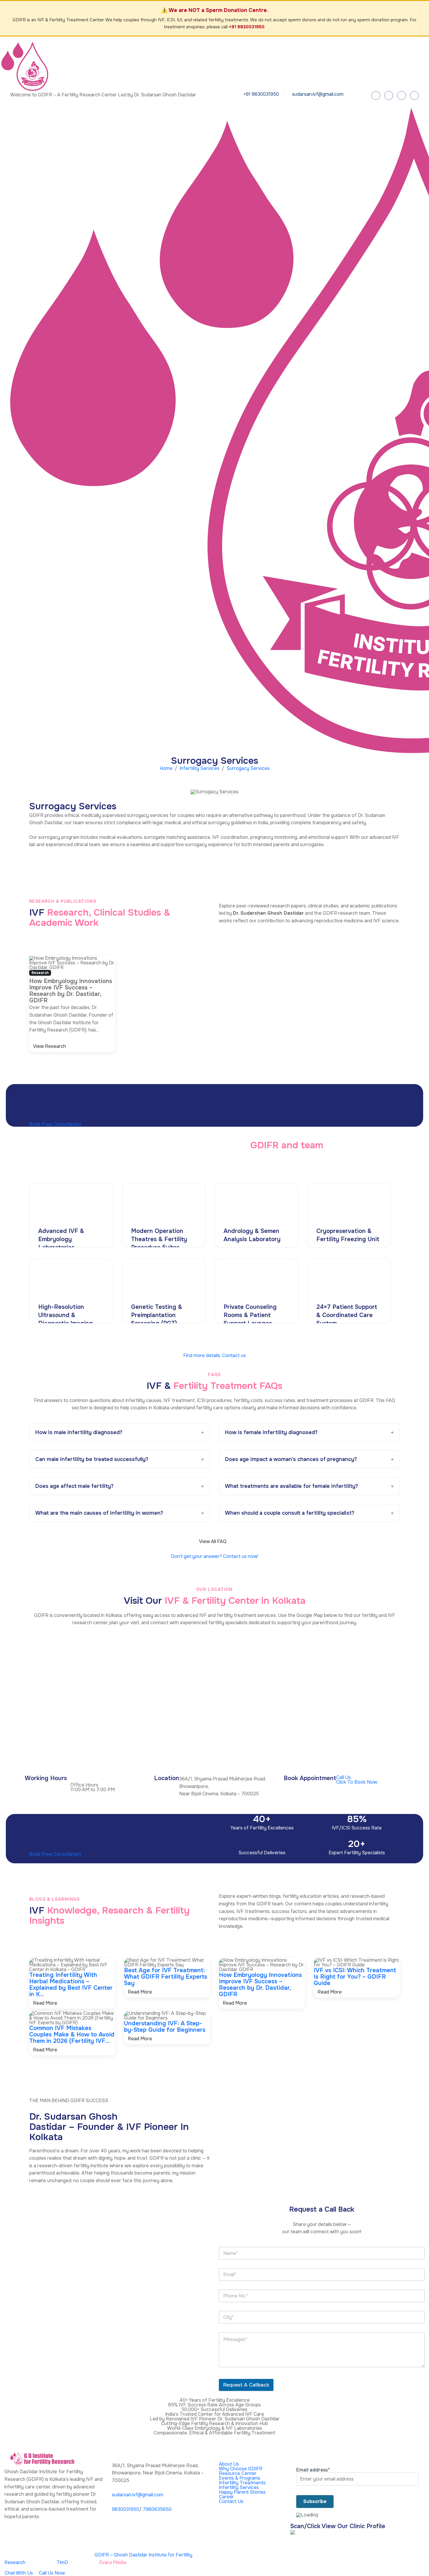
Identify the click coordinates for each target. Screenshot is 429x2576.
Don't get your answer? (214, 1556)
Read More (46, 2003)
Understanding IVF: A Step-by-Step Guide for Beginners (165, 2027)
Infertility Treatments (242, 2483)
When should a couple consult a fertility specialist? (290, 1513)
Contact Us (231, 2501)
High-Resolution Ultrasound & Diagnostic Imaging (66, 1315)
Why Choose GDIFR (241, 2469)
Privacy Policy (256, 2556)
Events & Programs (240, 2478)
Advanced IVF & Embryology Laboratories (61, 1239)
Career (226, 2497)
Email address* (313, 2470)
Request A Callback (246, 2385)
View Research (50, 1046)
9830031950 (125, 2509)
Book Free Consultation (56, 1124)
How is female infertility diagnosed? (271, 1432)
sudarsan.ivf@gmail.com (318, 94)
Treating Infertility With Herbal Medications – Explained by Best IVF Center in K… (71, 1985)
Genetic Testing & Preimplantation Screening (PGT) (157, 1315)
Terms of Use (385, 2556)
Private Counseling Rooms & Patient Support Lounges (250, 1315)
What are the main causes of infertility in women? (99, 1513)
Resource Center (238, 2473)
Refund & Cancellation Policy (334, 2556)
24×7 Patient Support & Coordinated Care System (347, 1315)
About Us (229, 2464)
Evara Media (113, 2562)
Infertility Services (199, 768)
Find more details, (214, 1355)
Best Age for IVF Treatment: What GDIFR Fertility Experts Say (166, 1977)
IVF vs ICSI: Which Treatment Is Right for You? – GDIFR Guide (355, 1977)
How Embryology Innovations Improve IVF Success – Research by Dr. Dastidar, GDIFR (260, 1985)
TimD (62, 2562)
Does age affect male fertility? (74, 1486)
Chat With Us (19, 2573)
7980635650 (157, 2509)
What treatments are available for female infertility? (292, 1486)
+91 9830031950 (247, 27)
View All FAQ (213, 1541)
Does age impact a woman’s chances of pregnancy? (291, 1459)
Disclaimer (287, 2556)
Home (166, 768)
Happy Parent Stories (242, 2492)
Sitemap (413, 2556)
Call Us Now (51, 2573)
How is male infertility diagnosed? (79, 1432)
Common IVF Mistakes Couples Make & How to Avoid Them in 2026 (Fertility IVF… (72, 2035)
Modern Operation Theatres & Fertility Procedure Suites (159, 1239)
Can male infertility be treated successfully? (92, 1459)
